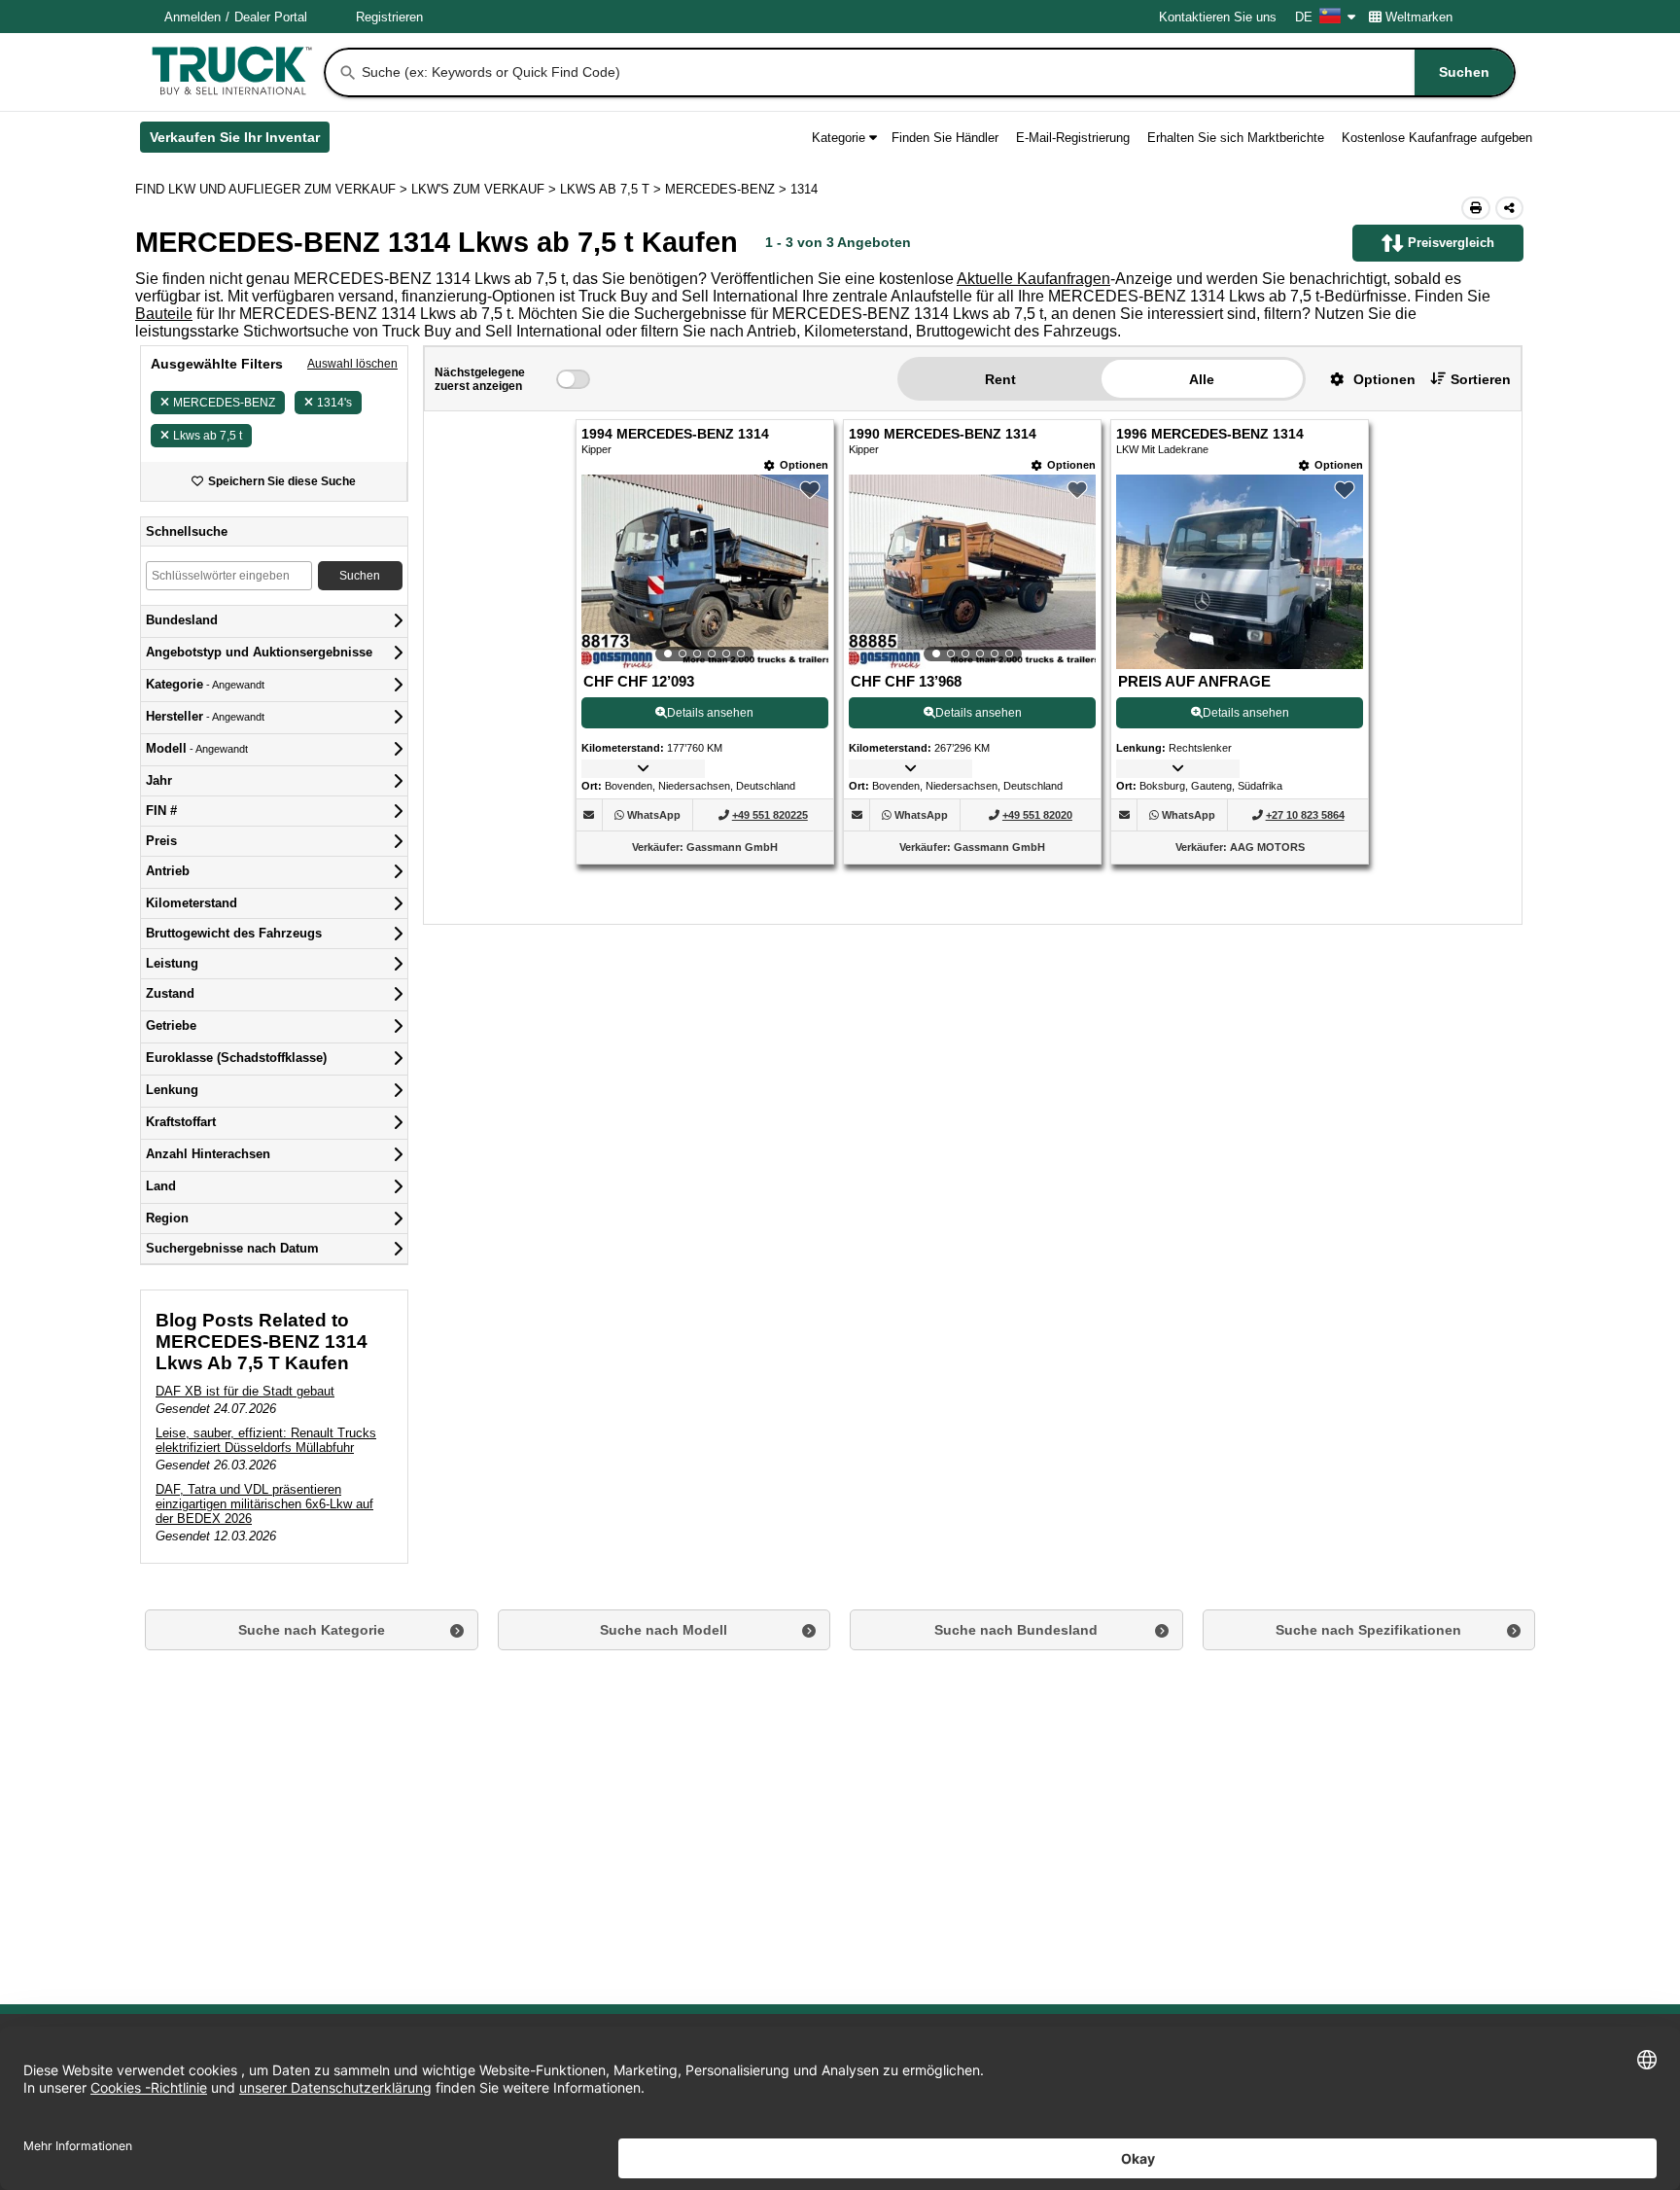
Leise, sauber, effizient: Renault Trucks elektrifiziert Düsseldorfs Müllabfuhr (266, 1440)
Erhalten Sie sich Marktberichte (1236, 138)
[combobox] (936, 72)
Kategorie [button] (839, 138)
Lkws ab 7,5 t (208, 436)
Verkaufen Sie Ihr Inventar (240, 141)
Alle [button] (1202, 379)
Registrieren (389, 17)
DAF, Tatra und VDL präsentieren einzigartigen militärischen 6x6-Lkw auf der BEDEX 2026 (264, 1504)
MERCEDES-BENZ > (728, 189)
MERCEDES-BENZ (224, 403)
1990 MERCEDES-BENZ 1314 (943, 434)
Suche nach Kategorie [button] (312, 1630)
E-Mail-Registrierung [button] (1073, 138)
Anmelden (192, 17)
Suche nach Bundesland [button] (1016, 1630)
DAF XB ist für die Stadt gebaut (245, 1391)
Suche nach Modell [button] (664, 1630)
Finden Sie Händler (945, 138)
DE (1304, 17)
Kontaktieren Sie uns (1218, 17)
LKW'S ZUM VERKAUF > (486, 189)
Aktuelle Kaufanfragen (1033, 279)
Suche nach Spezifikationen (1368, 1630)
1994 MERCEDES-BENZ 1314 (675, 434)
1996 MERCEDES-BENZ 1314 (1210, 434)
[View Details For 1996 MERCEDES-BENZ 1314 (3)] (1240, 664)
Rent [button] (1000, 379)
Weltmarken (1419, 17)
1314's (334, 403)
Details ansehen (710, 713)
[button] (1365, 379)
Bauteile (164, 314)
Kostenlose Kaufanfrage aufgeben (1437, 138)
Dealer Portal (271, 17)
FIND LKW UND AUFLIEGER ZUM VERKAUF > (273, 189)
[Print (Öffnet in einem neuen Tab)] (1476, 208)
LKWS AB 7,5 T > (612, 189)
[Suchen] (348, 73)
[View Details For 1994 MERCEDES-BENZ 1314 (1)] (705, 572)
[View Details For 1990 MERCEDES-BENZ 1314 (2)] (972, 572)
